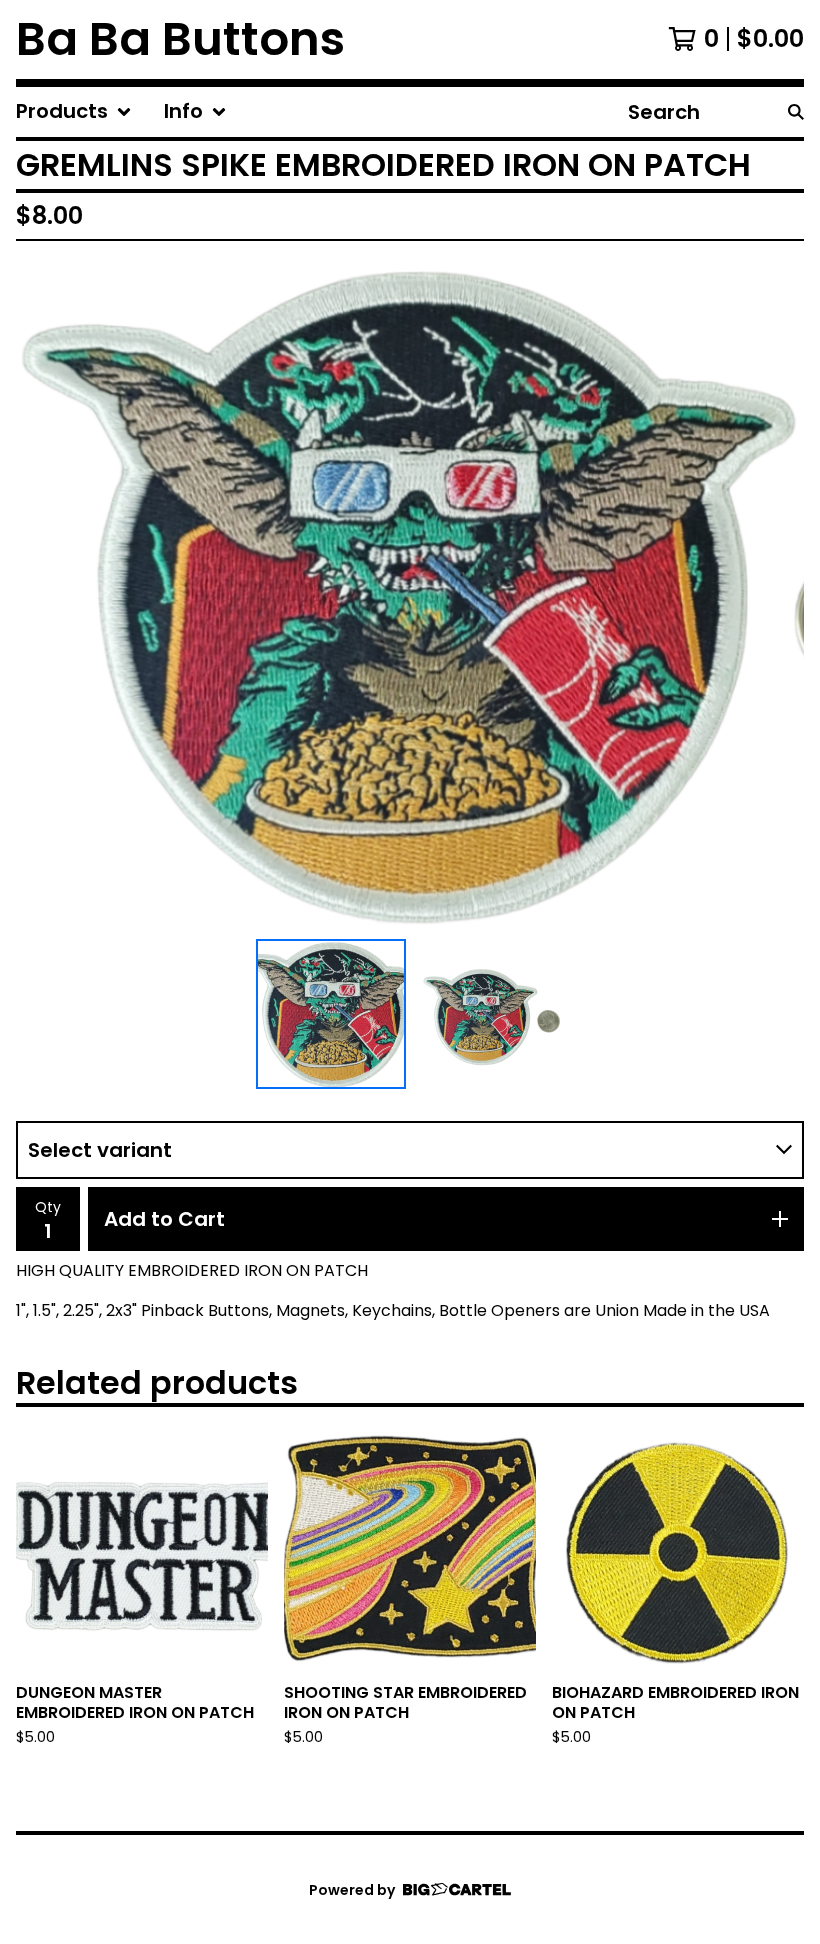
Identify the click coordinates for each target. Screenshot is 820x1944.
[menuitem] (74, 112)
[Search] (796, 112)
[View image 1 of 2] (331, 1014)
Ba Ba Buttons (180, 39)
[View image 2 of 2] (489, 1014)
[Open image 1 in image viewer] (410, 594)
